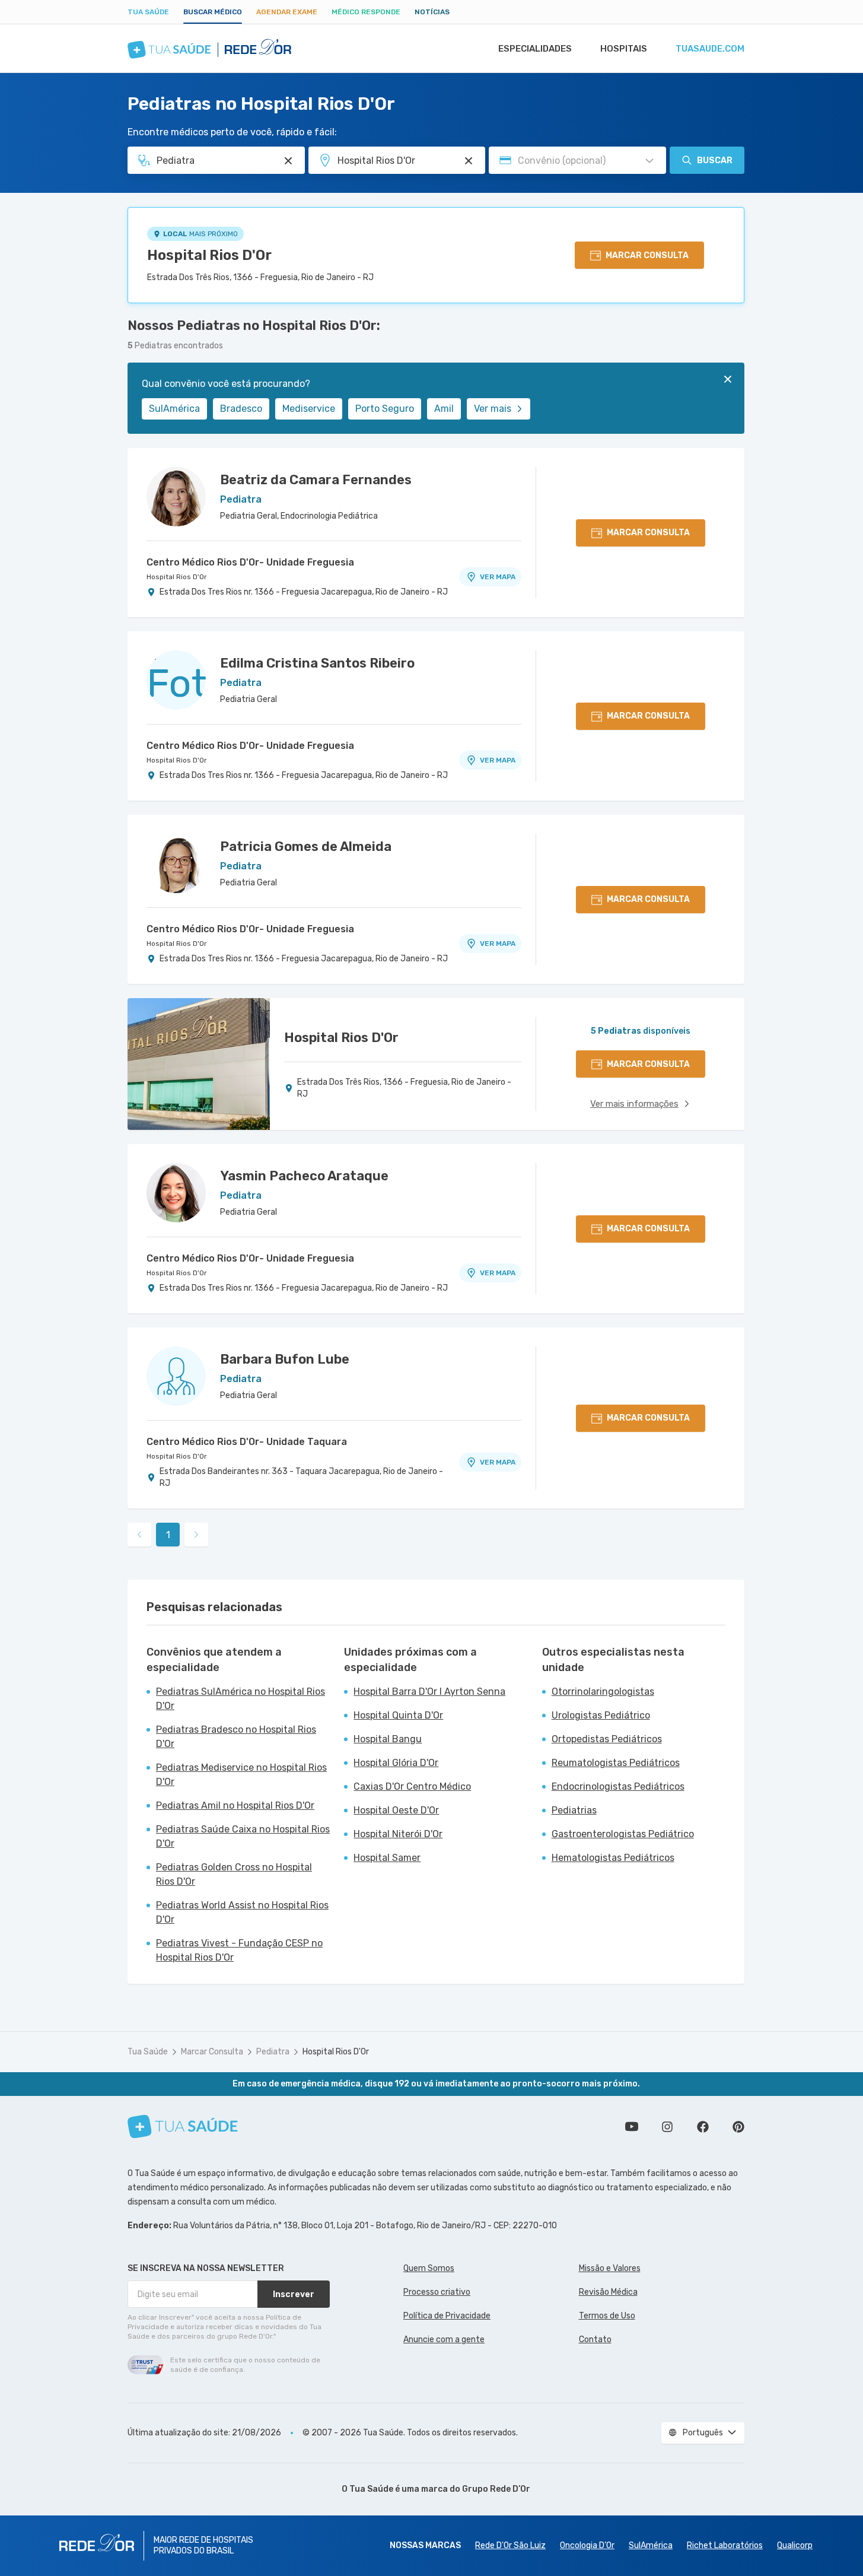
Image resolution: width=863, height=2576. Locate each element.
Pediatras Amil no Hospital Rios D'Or (235, 1805)
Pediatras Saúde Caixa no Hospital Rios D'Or (243, 1836)
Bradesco (241, 409)
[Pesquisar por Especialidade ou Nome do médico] (288, 161)
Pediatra (273, 2052)
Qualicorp (795, 2545)
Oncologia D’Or (587, 2545)
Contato (595, 2340)
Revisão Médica (608, 2292)
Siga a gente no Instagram (667, 2127)
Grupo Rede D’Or (496, 2489)
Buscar (715, 161)
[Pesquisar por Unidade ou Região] (469, 161)
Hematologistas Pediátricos (613, 1858)
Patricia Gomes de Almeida (306, 847)
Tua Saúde (148, 12)
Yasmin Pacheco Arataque (304, 1176)
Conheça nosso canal (632, 2127)
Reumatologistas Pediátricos (616, 1763)
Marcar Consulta (212, 2052)
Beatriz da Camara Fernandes (316, 480)
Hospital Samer (387, 1858)
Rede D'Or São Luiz (510, 2545)
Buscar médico (213, 12)
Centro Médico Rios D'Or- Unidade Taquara (247, 1442)
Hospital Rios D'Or (209, 255)
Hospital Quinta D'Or (398, 1715)
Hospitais (624, 49)
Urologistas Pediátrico (601, 1715)
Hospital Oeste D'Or (396, 1810)
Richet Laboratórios (725, 2545)
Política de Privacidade (447, 2316)
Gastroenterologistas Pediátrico (623, 1834)
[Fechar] (728, 379)
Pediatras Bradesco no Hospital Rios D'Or (236, 1737)
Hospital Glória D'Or (396, 1763)
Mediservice (309, 409)
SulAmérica (174, 409)
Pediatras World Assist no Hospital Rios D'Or (242, 1912)
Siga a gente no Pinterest (738, 2127)
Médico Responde (366, 12)
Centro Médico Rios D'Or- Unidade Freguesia (250, 562)
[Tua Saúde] (183, 2126)
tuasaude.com (710, 49)
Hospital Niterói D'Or (398, 1834)
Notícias (432, 12)
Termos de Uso (607, 2316)
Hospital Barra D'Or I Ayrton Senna (429, 1692)
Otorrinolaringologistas (603, 1692)
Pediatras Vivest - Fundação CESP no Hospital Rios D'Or (239, 1950)
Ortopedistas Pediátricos (607, 1739)
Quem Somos (429, 2268)
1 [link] (168, 1535)
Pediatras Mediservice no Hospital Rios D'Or (241, 1775)
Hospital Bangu (388, 1739)
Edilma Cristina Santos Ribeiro (317, 663)
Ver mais (493, 409)
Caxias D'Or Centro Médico (412, 1786)
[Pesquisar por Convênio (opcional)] (649, 161)
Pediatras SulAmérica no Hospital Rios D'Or (241, 1699)
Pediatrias (574, 1810)
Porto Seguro (385, 409)
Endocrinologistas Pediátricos (618, 1786)
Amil (444, 409)
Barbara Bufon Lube (285, 1359)
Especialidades (535, 49)
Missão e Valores (610, 2268)
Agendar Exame (287, 12)
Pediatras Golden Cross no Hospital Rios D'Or (234, 1874)
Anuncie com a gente (444, 2340)
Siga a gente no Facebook (703, 2127)
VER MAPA (498, 577)
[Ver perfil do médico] (176, 497)
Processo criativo (437, 2292)
